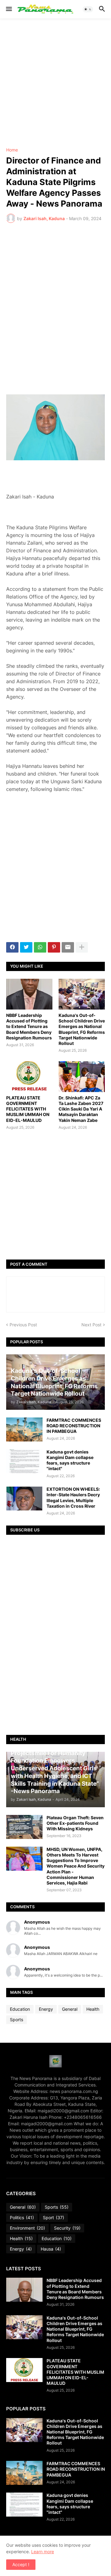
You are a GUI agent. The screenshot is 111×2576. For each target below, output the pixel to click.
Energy (46, 2009)
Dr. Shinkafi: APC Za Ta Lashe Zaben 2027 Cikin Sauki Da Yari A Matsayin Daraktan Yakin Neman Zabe (81, 1109)
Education (20, 2009)
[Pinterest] (54, 947)
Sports (16, 2020)
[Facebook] (12, 947)
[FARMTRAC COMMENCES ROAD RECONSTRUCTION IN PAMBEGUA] (24, 1429)
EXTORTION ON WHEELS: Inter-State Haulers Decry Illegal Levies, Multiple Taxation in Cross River (73, 1498)
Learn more (43, 2552)
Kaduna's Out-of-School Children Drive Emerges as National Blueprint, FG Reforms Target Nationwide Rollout (82, 1029)
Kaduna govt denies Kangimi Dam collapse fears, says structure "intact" (70, 1460)
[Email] (68, 947)
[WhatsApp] (40, 947)
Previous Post (23, 1325)
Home (12, 150)
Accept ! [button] (21, 2564)
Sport (53, 2217)
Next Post (91, 1325)
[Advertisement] (55, 83)
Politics (22, 2217)
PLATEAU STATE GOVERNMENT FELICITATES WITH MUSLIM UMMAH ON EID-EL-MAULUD (28, 1109)
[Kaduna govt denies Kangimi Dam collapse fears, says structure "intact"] (24, 1461)
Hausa (51, 2249)
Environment (27, 2228)
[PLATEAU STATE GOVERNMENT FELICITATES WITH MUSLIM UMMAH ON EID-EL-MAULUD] (29, 1077)
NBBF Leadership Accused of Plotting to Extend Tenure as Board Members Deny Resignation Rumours (29, 1026)
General (70, 2009)
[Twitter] (26, 947)
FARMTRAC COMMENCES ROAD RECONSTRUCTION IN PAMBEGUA (74, 1426)
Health (93, 2009)
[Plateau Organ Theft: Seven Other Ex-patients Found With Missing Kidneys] (24, 1827)
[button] (8, 9)
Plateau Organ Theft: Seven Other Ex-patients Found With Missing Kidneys (75, 1823)
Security (67, 2228)
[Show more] (82, 947)
